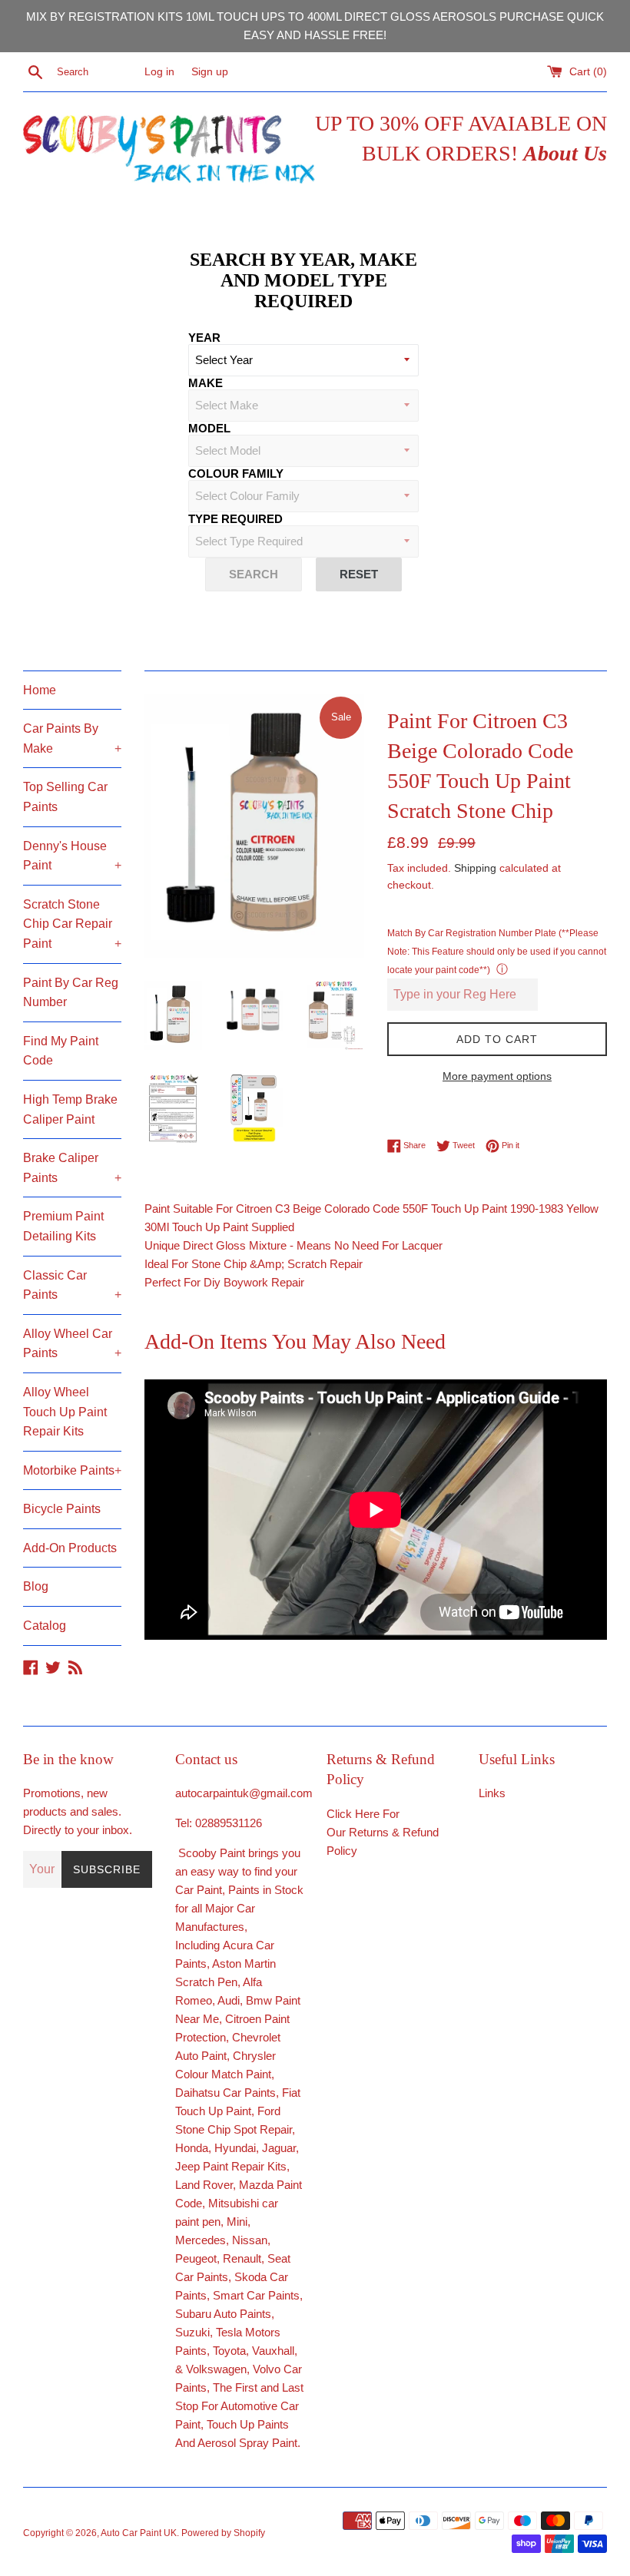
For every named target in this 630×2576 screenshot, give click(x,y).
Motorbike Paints (72, 1470)
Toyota (229, 2351)
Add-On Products (70, 1548)
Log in (159, 72)
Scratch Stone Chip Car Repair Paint (72, 924)
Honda (192, 2148)
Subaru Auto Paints (223, 2314)
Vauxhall (273, 2351)
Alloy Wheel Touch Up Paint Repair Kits (65, 1412)
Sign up (210, 72)
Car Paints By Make (72, 738)
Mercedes (201, 2240)
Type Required (235, 519)
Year (204, 338)
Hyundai (235, 2148)
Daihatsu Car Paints (225, 2093)
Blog (36, 1586)
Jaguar (279, 2148)
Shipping (475, 868)
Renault (242, 2258)
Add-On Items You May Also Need (295, 1341)
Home (40, 690)
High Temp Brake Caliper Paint (70, 1109)
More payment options (497, 1076)
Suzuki (192, 2332)
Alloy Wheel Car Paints (72, 1344)
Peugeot (196, 2258)
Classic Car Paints (72, 1285)
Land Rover (204, 2185)
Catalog (45, 1626)
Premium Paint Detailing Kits (63, 1226)
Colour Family (236, 473)
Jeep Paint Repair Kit (228, 2166)
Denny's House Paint (72, 856)
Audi (229, 2000)
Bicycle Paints (62, 1509)
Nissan (250, 2240)
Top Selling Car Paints (65, 797)
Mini (237, 2222)
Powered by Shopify (223, 2533)
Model (209, 428)
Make (206, 383)
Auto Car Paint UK (139, 2533)
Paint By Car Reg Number (71, 993)
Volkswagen (216, 2369)
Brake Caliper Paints (72, 1168)
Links (492, 1793)
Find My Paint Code (61, 1051)
